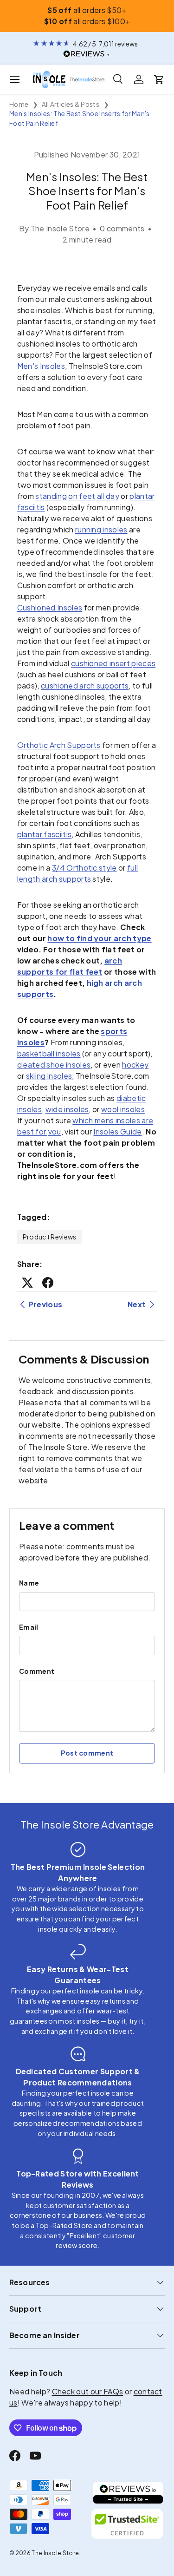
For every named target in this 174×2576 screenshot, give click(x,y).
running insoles (101, 529)
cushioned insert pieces (113, 663)
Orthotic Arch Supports (59, 745)
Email (29, 1627)
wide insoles (67, 1109)
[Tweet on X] (27, 1283)
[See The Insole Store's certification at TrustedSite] (128, 2524)
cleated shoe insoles (54, 1065)
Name (29, 1583)
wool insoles (123, 1109)
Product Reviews (50, 1237)
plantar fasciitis (44, 834)
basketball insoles (49, 1053)
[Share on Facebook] (48, 1283)
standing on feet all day (77, 496)
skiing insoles (49, 1076)
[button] (159, 79)
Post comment (87, 1753)
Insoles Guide (117, 1131)
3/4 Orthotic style (84, 868)
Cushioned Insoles (50, 607)
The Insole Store (55, 2553)
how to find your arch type (99, 938)
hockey (135, 1065)
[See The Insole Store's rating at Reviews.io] (128, 2493)
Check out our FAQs (88, 2391)
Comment (37, 1671)
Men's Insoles (41, 366)
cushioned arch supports (85, 685)
